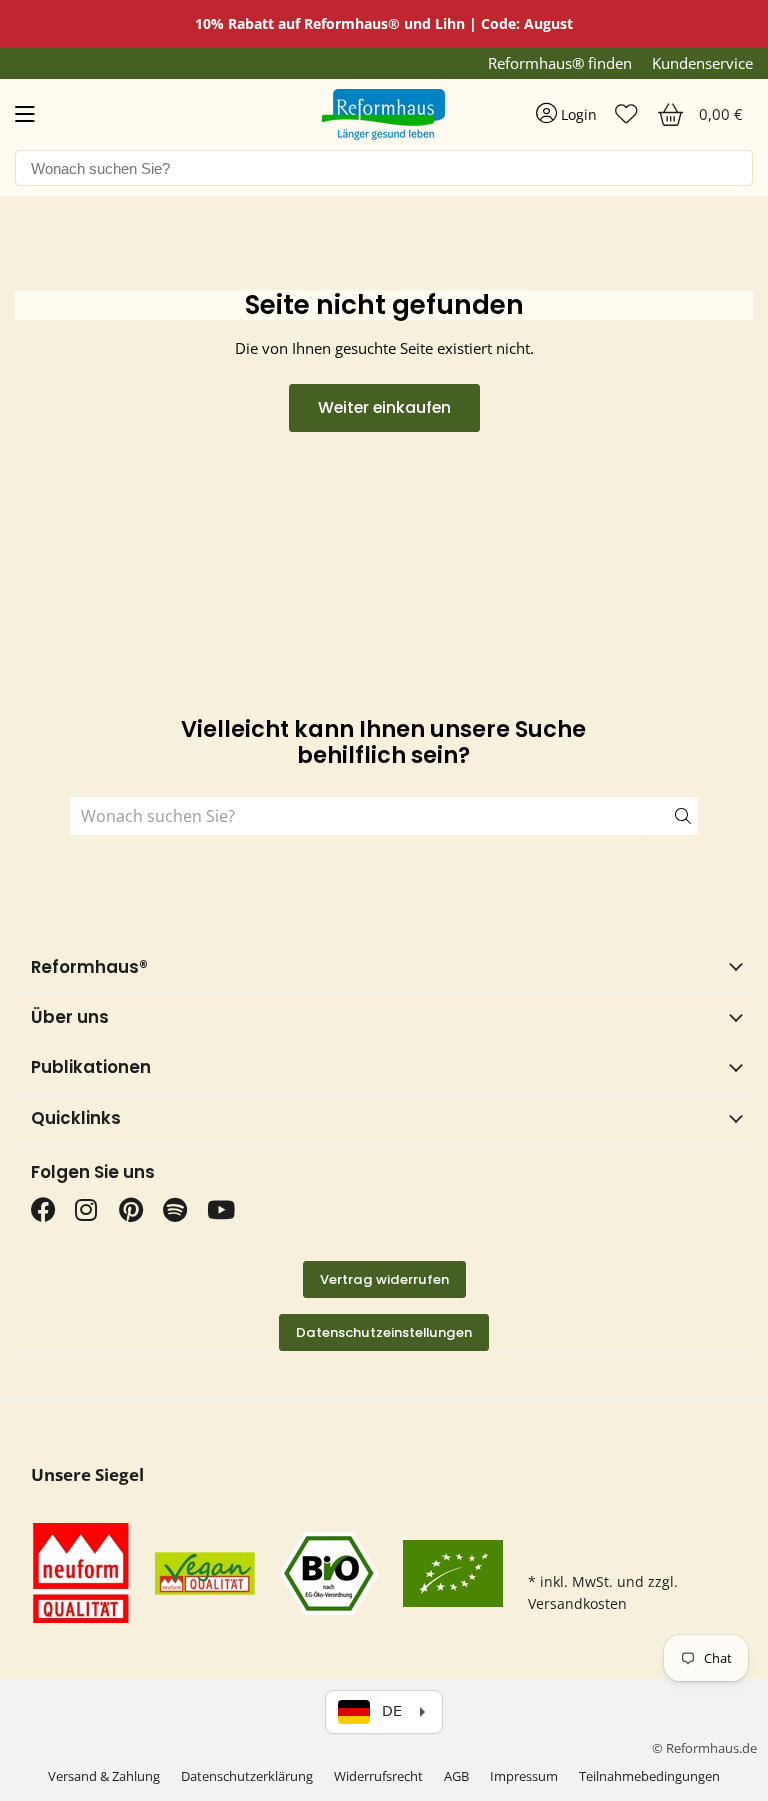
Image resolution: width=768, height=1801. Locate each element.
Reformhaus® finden (560, 63)
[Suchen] (670, 816)
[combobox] (384, 168)
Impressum (524, 1776)
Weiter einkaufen (384, 407)
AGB (456, 1776)
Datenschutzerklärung (247, 1776)
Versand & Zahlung (104, 1776)
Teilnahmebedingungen (649, 1776)
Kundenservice (702, 63)
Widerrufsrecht (378, 1776)
